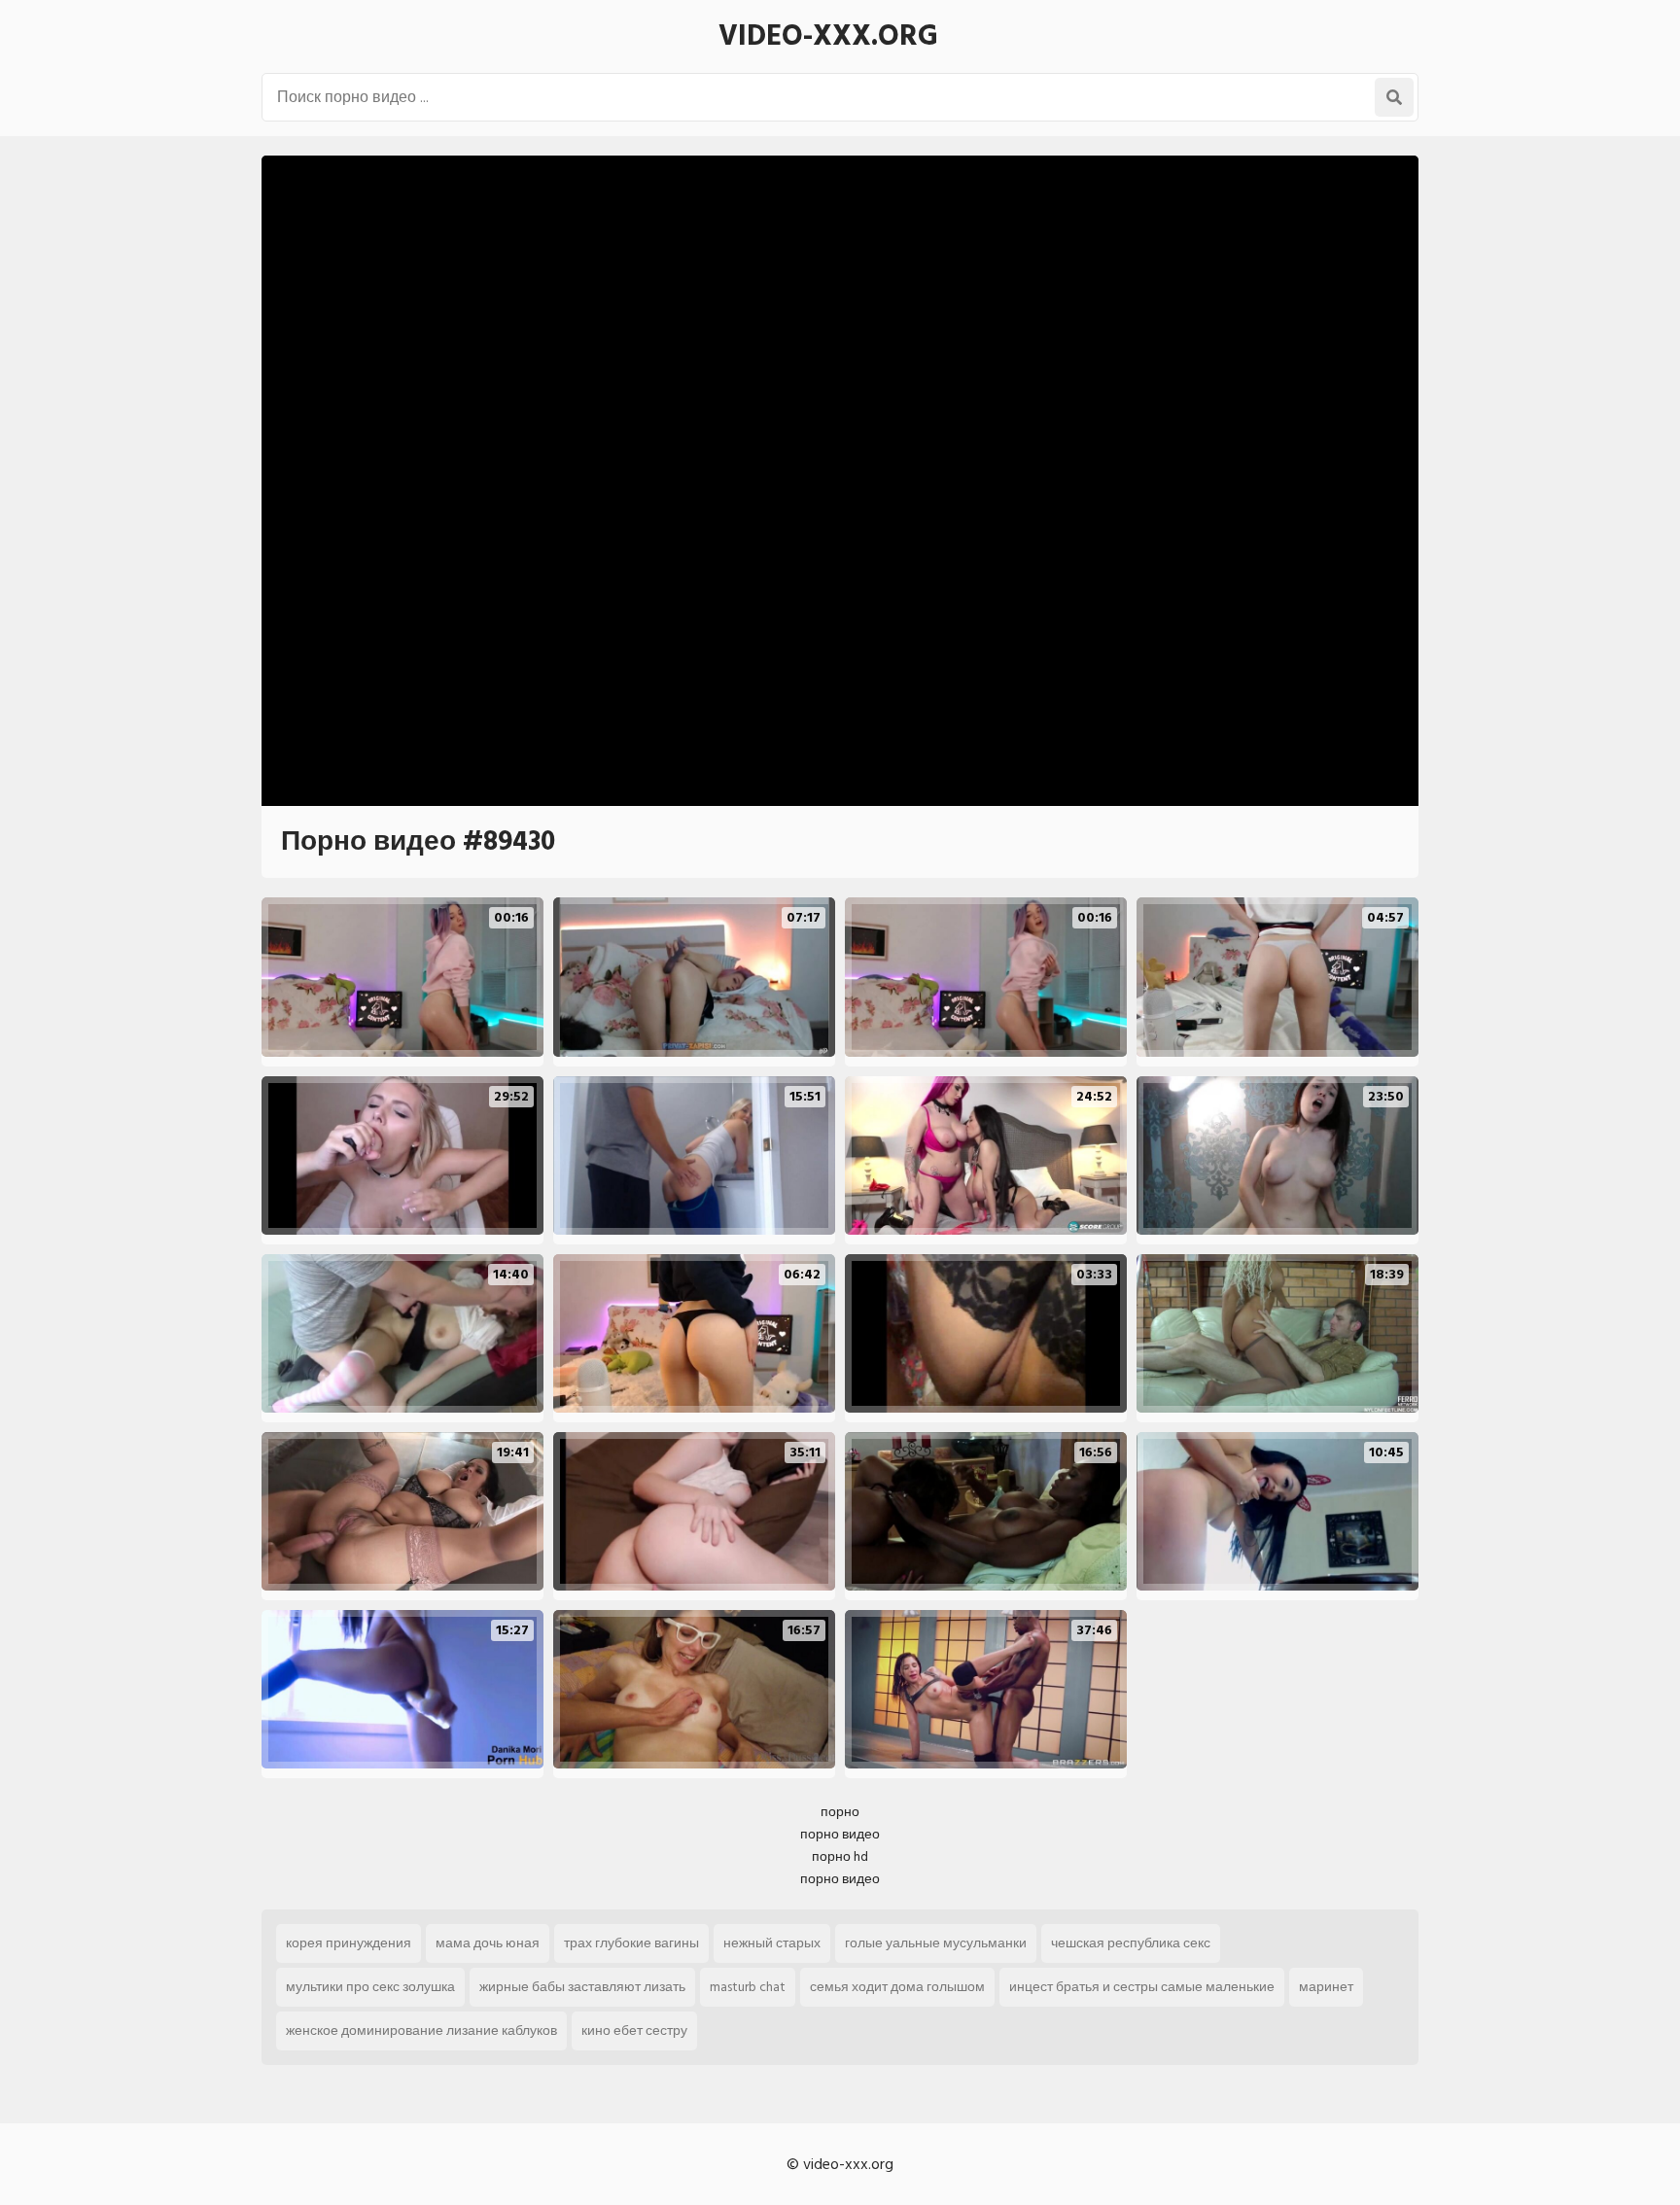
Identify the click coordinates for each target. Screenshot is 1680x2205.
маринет (1326, 1987)
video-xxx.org (828, 36)
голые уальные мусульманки (936, 1943)
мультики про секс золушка (370, 1987)
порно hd (840, 1856)
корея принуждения (349, 1943)
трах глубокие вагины (631, 1943)
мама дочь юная (488, 1943)
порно (840, 1812)
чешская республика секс (1131, 1943)
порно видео (840, 1834)
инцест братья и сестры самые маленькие (1142, 1987)
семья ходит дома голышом (897, 1987)
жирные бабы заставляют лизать (582, 1987)
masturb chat (748, 1987)
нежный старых (772, 1943)
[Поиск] (1394, 97)
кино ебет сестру (634, 2030)
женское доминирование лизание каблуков (421, 2030)
